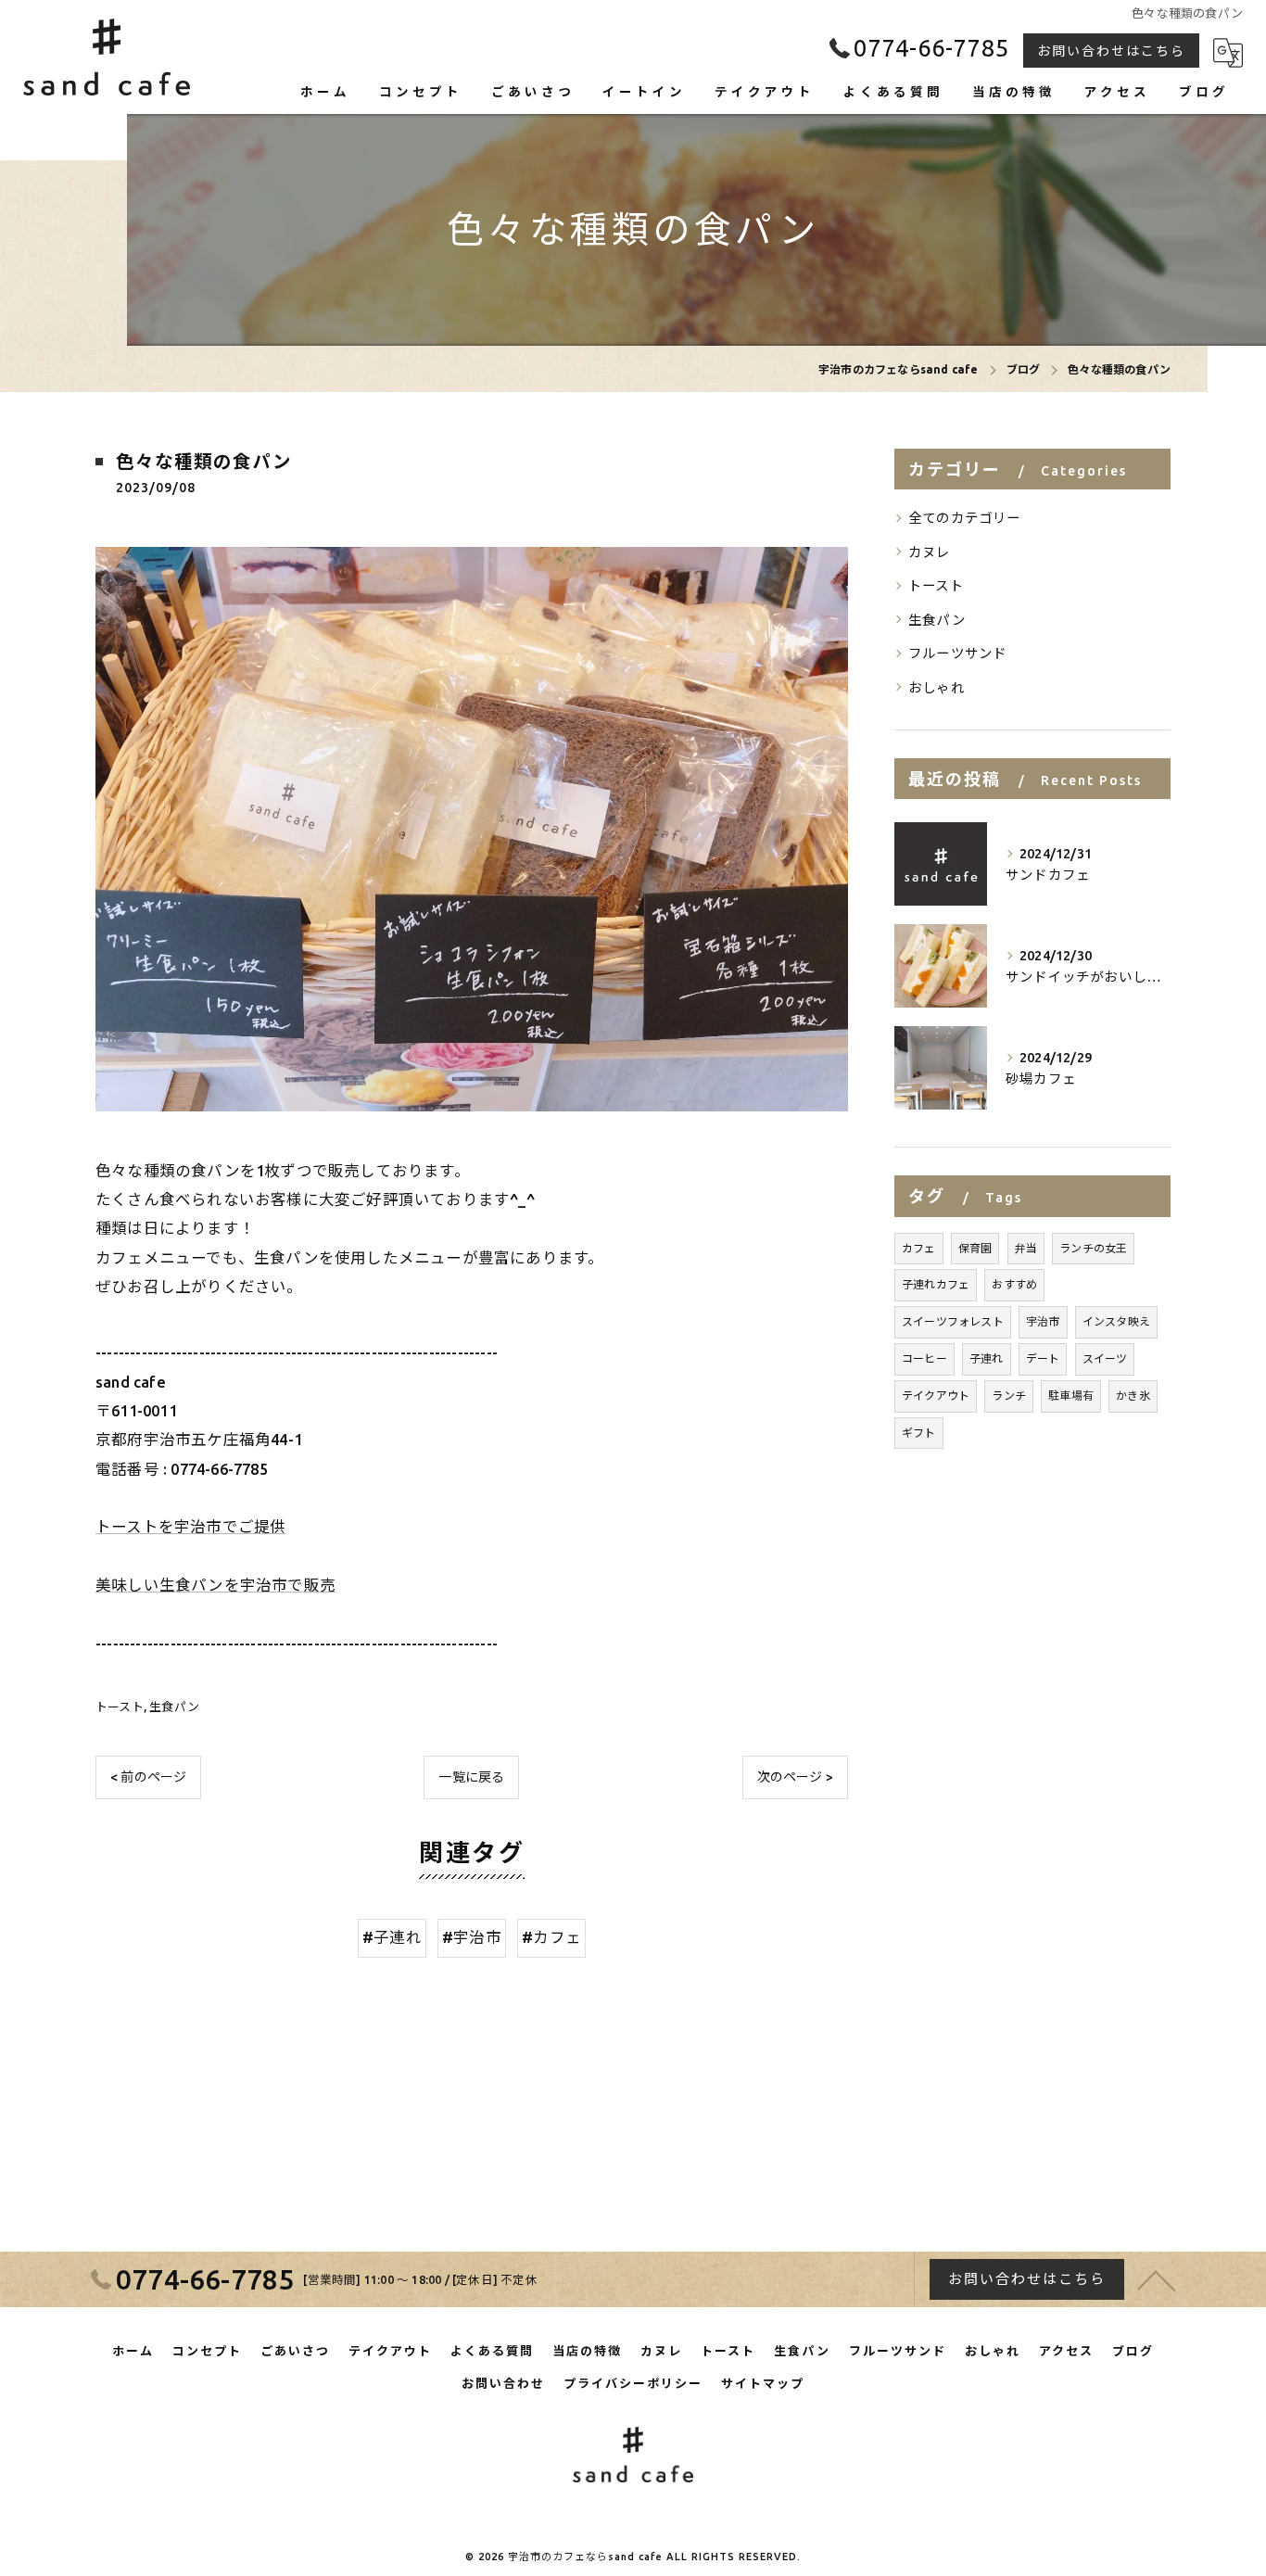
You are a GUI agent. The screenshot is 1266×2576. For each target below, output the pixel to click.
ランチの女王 (1093, 1248)
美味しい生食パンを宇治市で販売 (215, 1585)
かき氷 (1133, 1396)
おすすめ (1014, 1284)
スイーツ (1105, 1358)
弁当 (1026, 1248)
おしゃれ (937, 687)
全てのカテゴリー (965, 518)
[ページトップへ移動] (1157, 2279)
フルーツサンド (957, 653)
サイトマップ (763, 2383)
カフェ (919, 1248)
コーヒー (924, 1358)
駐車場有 (1071, 1396)
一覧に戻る (471, 1777)
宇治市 (1043, 1321)
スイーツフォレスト (953, 1321)
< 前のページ (148, 1777)
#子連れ (392, 1937)
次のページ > (795, 1777)
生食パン (174, 1707)
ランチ (1009, 1396)
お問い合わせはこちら (1111, 51)
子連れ (987, 1358)
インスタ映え (1116, 1321)
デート (1043, 1358)
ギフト (919, 1433)
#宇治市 (472, 1937)
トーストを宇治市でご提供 (190, 1527)
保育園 (975, 1248)
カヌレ (930, 552)
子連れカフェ (936, 1284)
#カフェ (551, 1937)
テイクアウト (936, 1396)
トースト (120, 1707)
